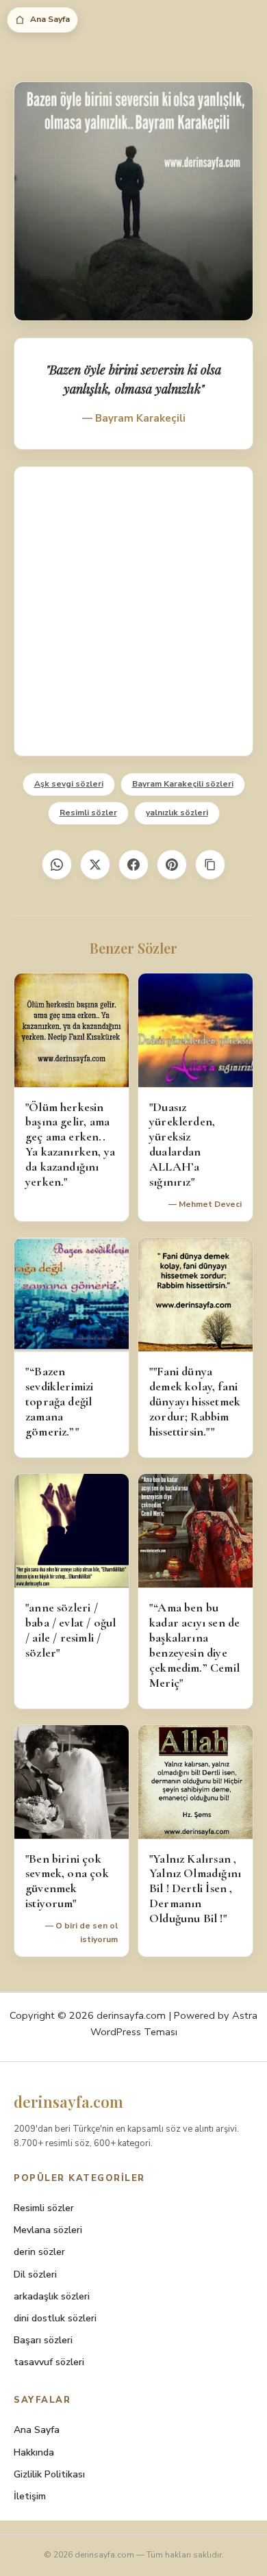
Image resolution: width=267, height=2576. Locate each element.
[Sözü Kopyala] (210, 865)
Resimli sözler (88, 813)
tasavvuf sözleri (49, 2362)
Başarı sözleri (43, 2340)
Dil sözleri (35, 2274)
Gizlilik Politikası (49, 2474)
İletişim (30, 2496)
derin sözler (39, 2252)
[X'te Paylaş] (95, 865)
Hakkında (34, 2452)
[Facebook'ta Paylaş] (133, 865)
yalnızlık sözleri (177, 813)
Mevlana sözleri (48, 2230)
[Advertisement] (133, 611)
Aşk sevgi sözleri (69, 784)
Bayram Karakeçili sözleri (183, 784)
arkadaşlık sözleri (52, 2296)
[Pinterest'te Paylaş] (172, 865)
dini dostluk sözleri (55, 2318)
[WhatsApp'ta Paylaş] (57, 865)
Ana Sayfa (50, 19)
